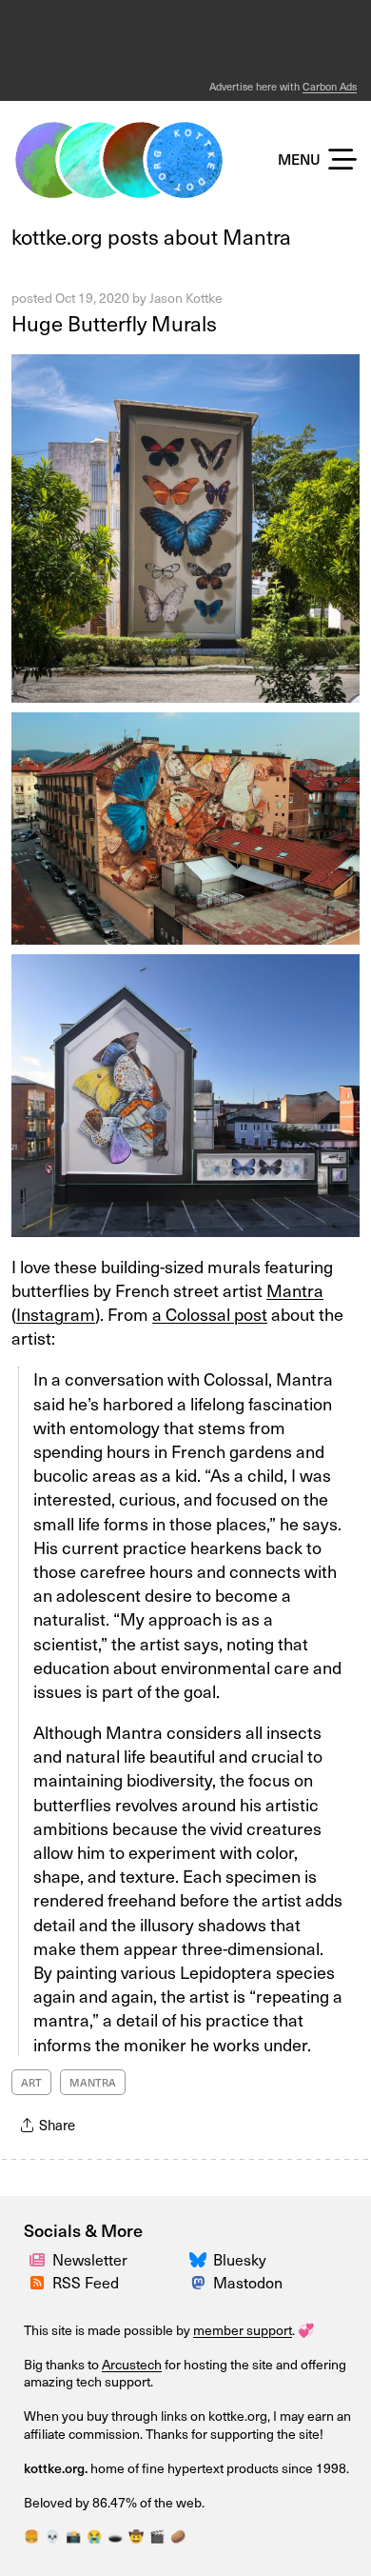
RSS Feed (86, 2282)
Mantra (295, 1290)
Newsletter (90, 2259)
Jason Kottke (186, 298)
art (31, 2082)
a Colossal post (210, 1314)
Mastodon (248, 2282)
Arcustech (132, 2364)
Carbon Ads (330, 86)
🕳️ (115, 2536)
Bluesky (240, 2259)
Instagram (56, 1314)
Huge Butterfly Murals (114, 322)
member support (243, 2330)
